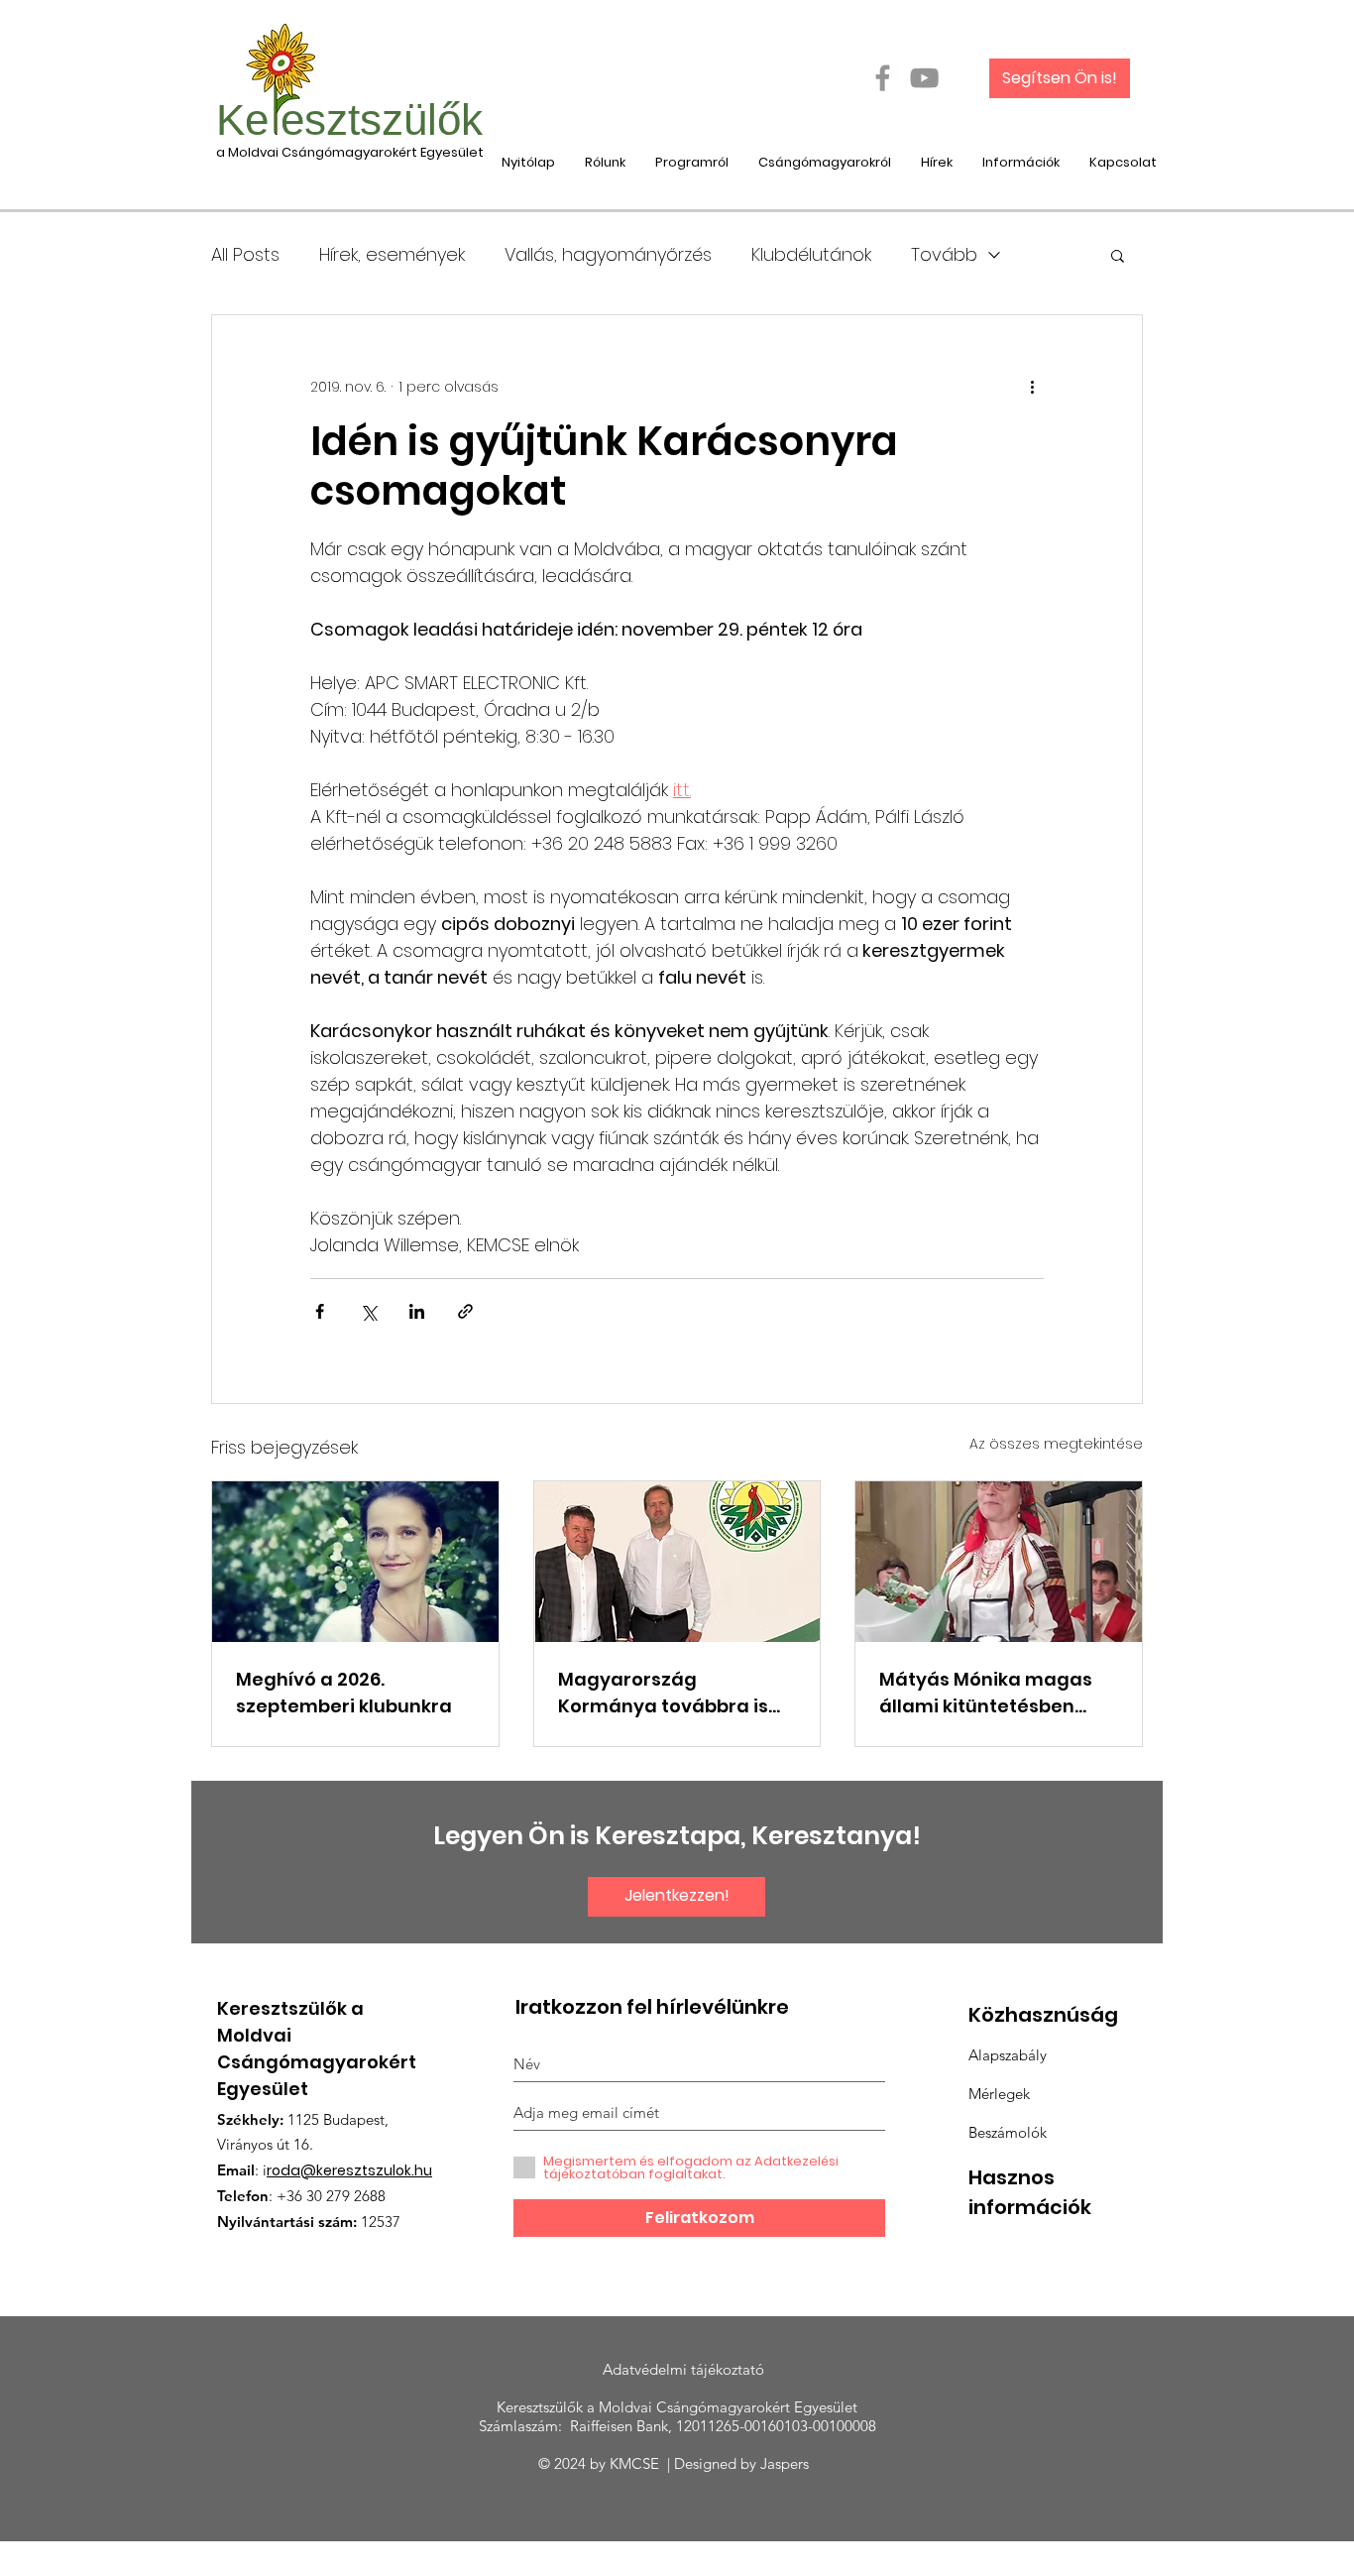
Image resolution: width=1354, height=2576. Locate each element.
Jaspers (789, 2463)
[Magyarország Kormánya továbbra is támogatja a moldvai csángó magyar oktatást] (677, 1562)
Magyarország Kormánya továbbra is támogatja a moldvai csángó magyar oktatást (676, 1693)
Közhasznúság (1043, 2015)
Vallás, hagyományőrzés (608, 255)
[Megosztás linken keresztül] (465, 1311)
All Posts (245, 255)
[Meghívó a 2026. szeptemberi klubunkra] (355, 1562)
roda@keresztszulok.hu (349, 2170)
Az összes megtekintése (1056, 1444)
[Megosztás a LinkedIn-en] (417, 1311)
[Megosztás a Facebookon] (320, 1311)
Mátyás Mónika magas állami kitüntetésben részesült (986, 1693)
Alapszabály (1008, 2055)
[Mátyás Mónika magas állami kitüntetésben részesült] (999, 1562)
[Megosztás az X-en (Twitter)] (368, 1311)
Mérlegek (999, 2094)
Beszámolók (1008, 2132)
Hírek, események (392, 255)
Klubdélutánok (811, 255)
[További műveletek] (1032, 387)
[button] (1118, 255)
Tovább (944, 255)
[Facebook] (883, 78)
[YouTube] (924, 78)
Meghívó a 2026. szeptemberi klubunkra (344, 1693)
